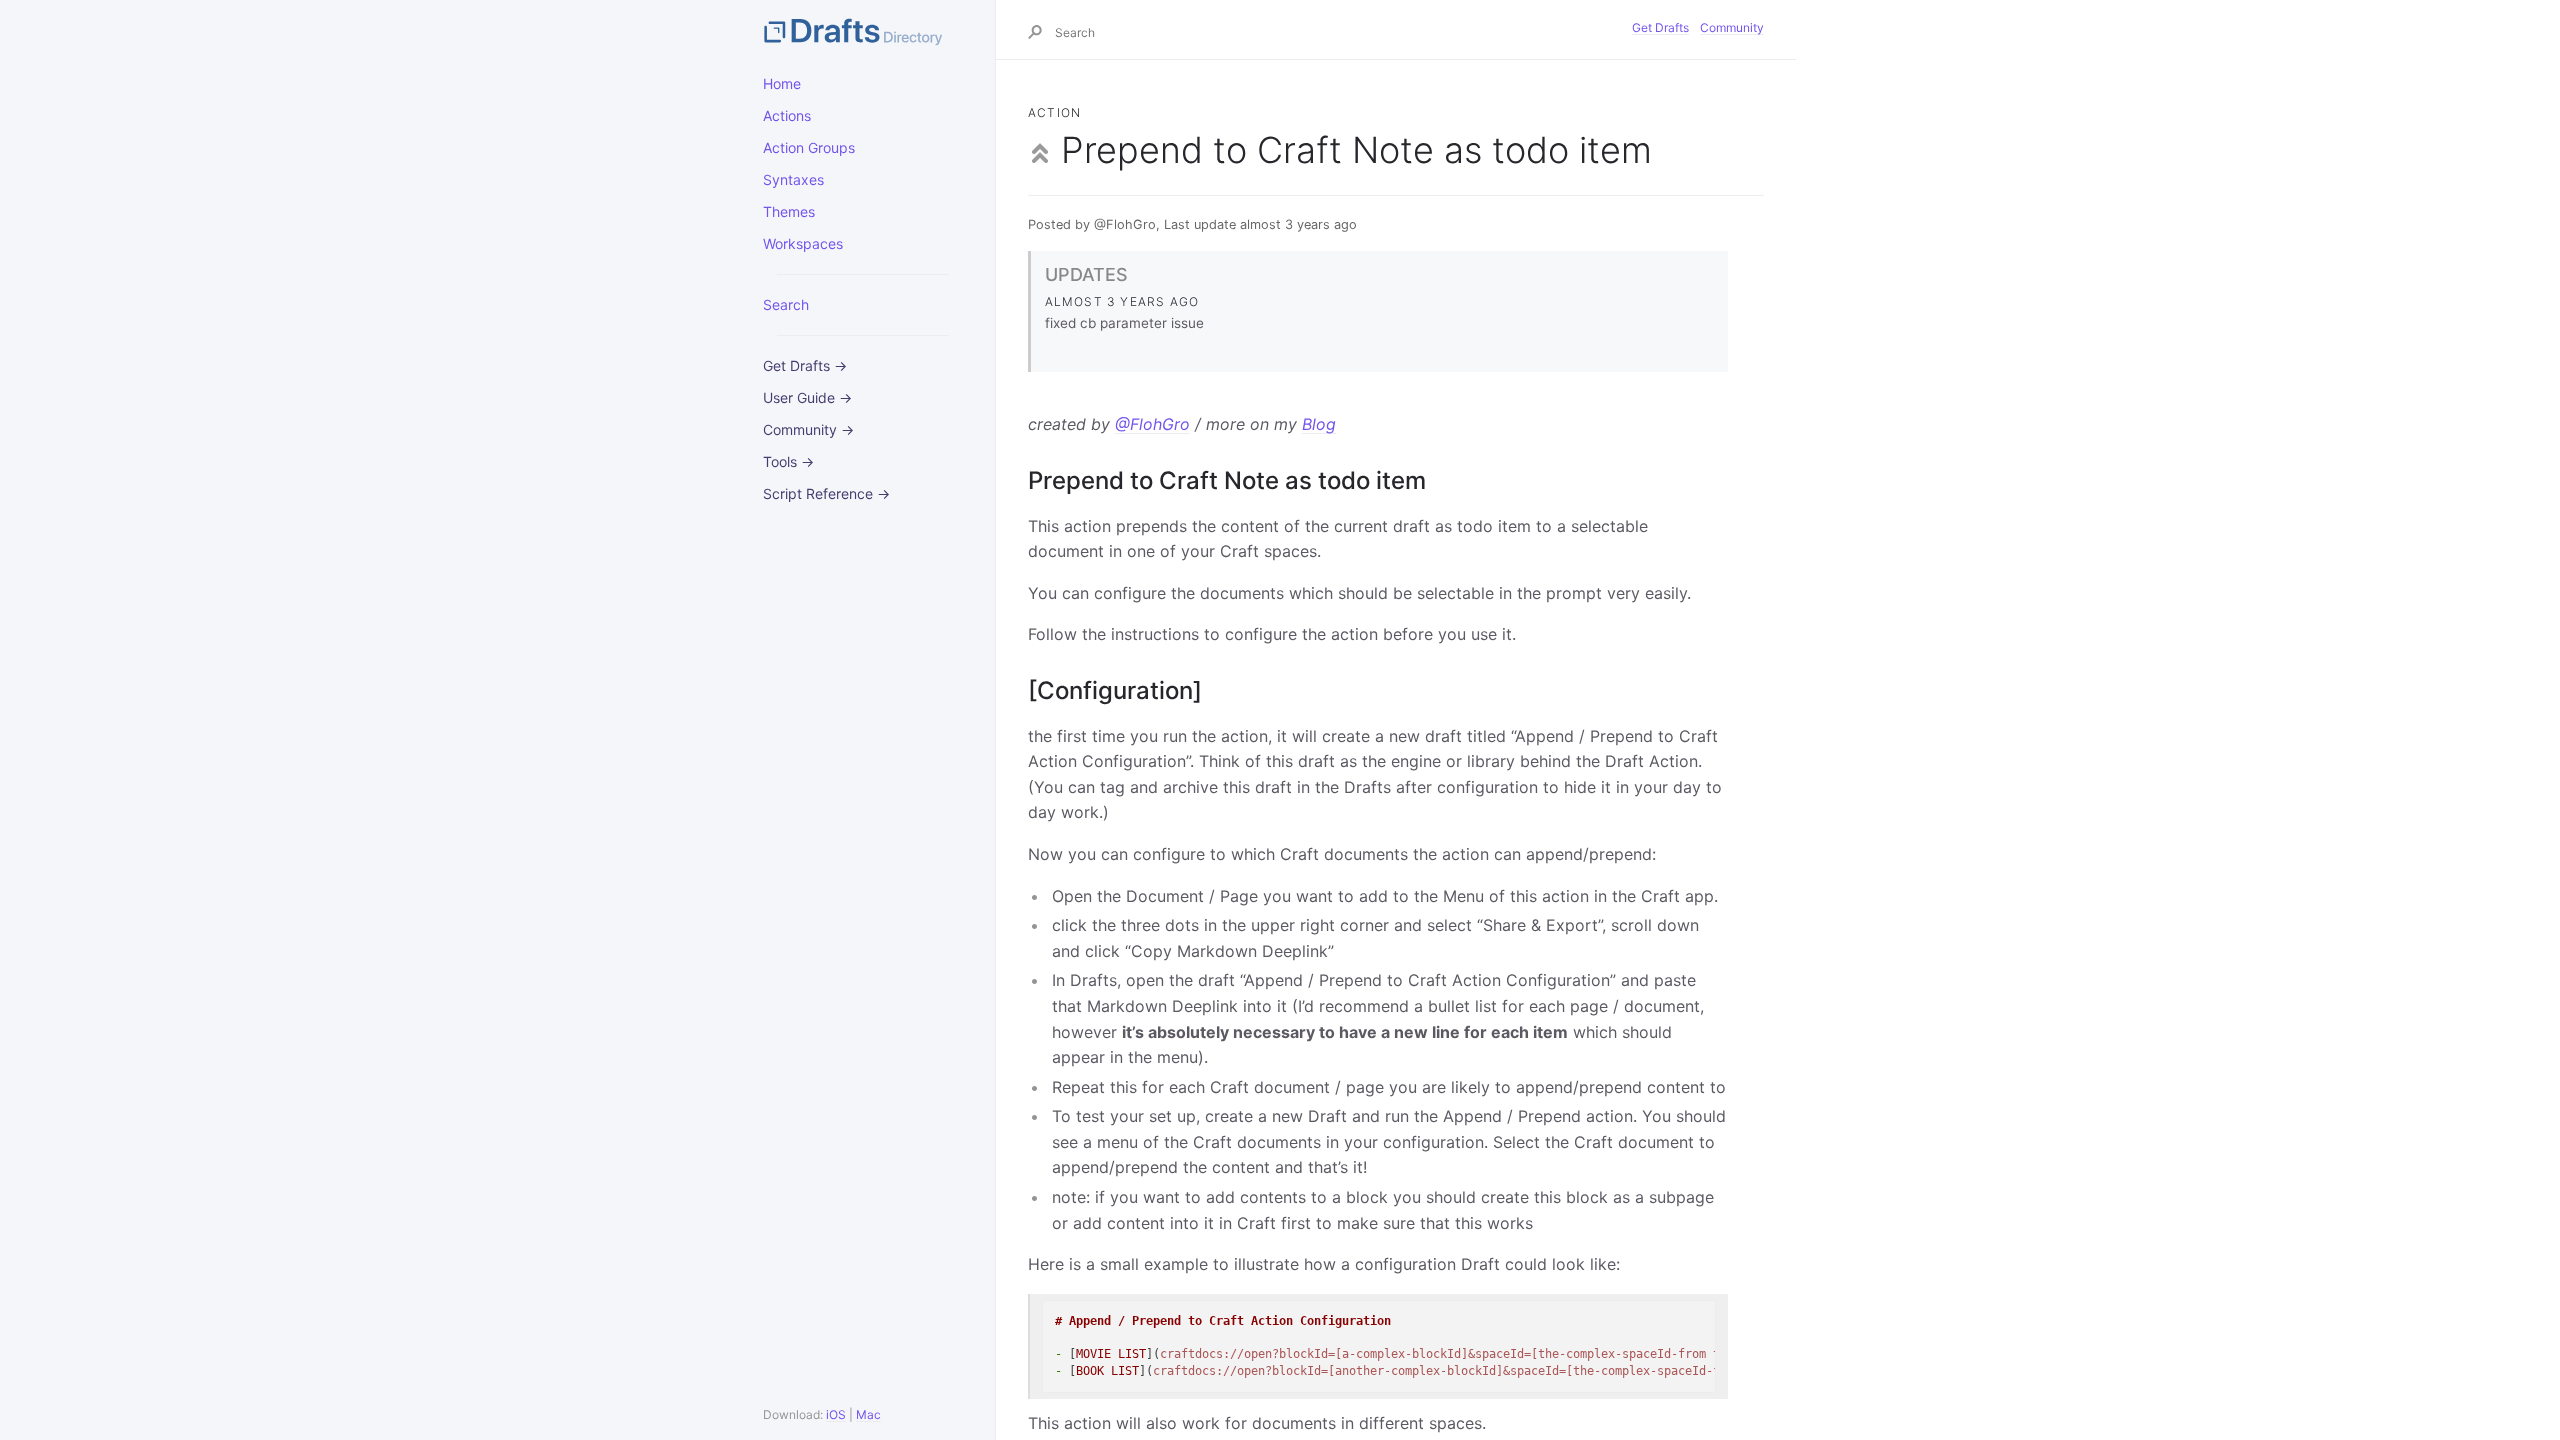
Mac (868, 1414)
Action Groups (809, 147)
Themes (789, 211)
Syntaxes (793, 179)
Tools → (788, 461)
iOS (836, 1414)
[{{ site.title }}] (863, 30)
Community (1732, 27)
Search (786, 304)
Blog (1319, 424)
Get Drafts (1660, 27)
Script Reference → (826, 493)
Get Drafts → (805, 365)
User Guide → (807, 397)
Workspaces (803, 243)
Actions (787, 115)
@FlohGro (1152, 424)
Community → (808, 429)
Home (782, 83)
